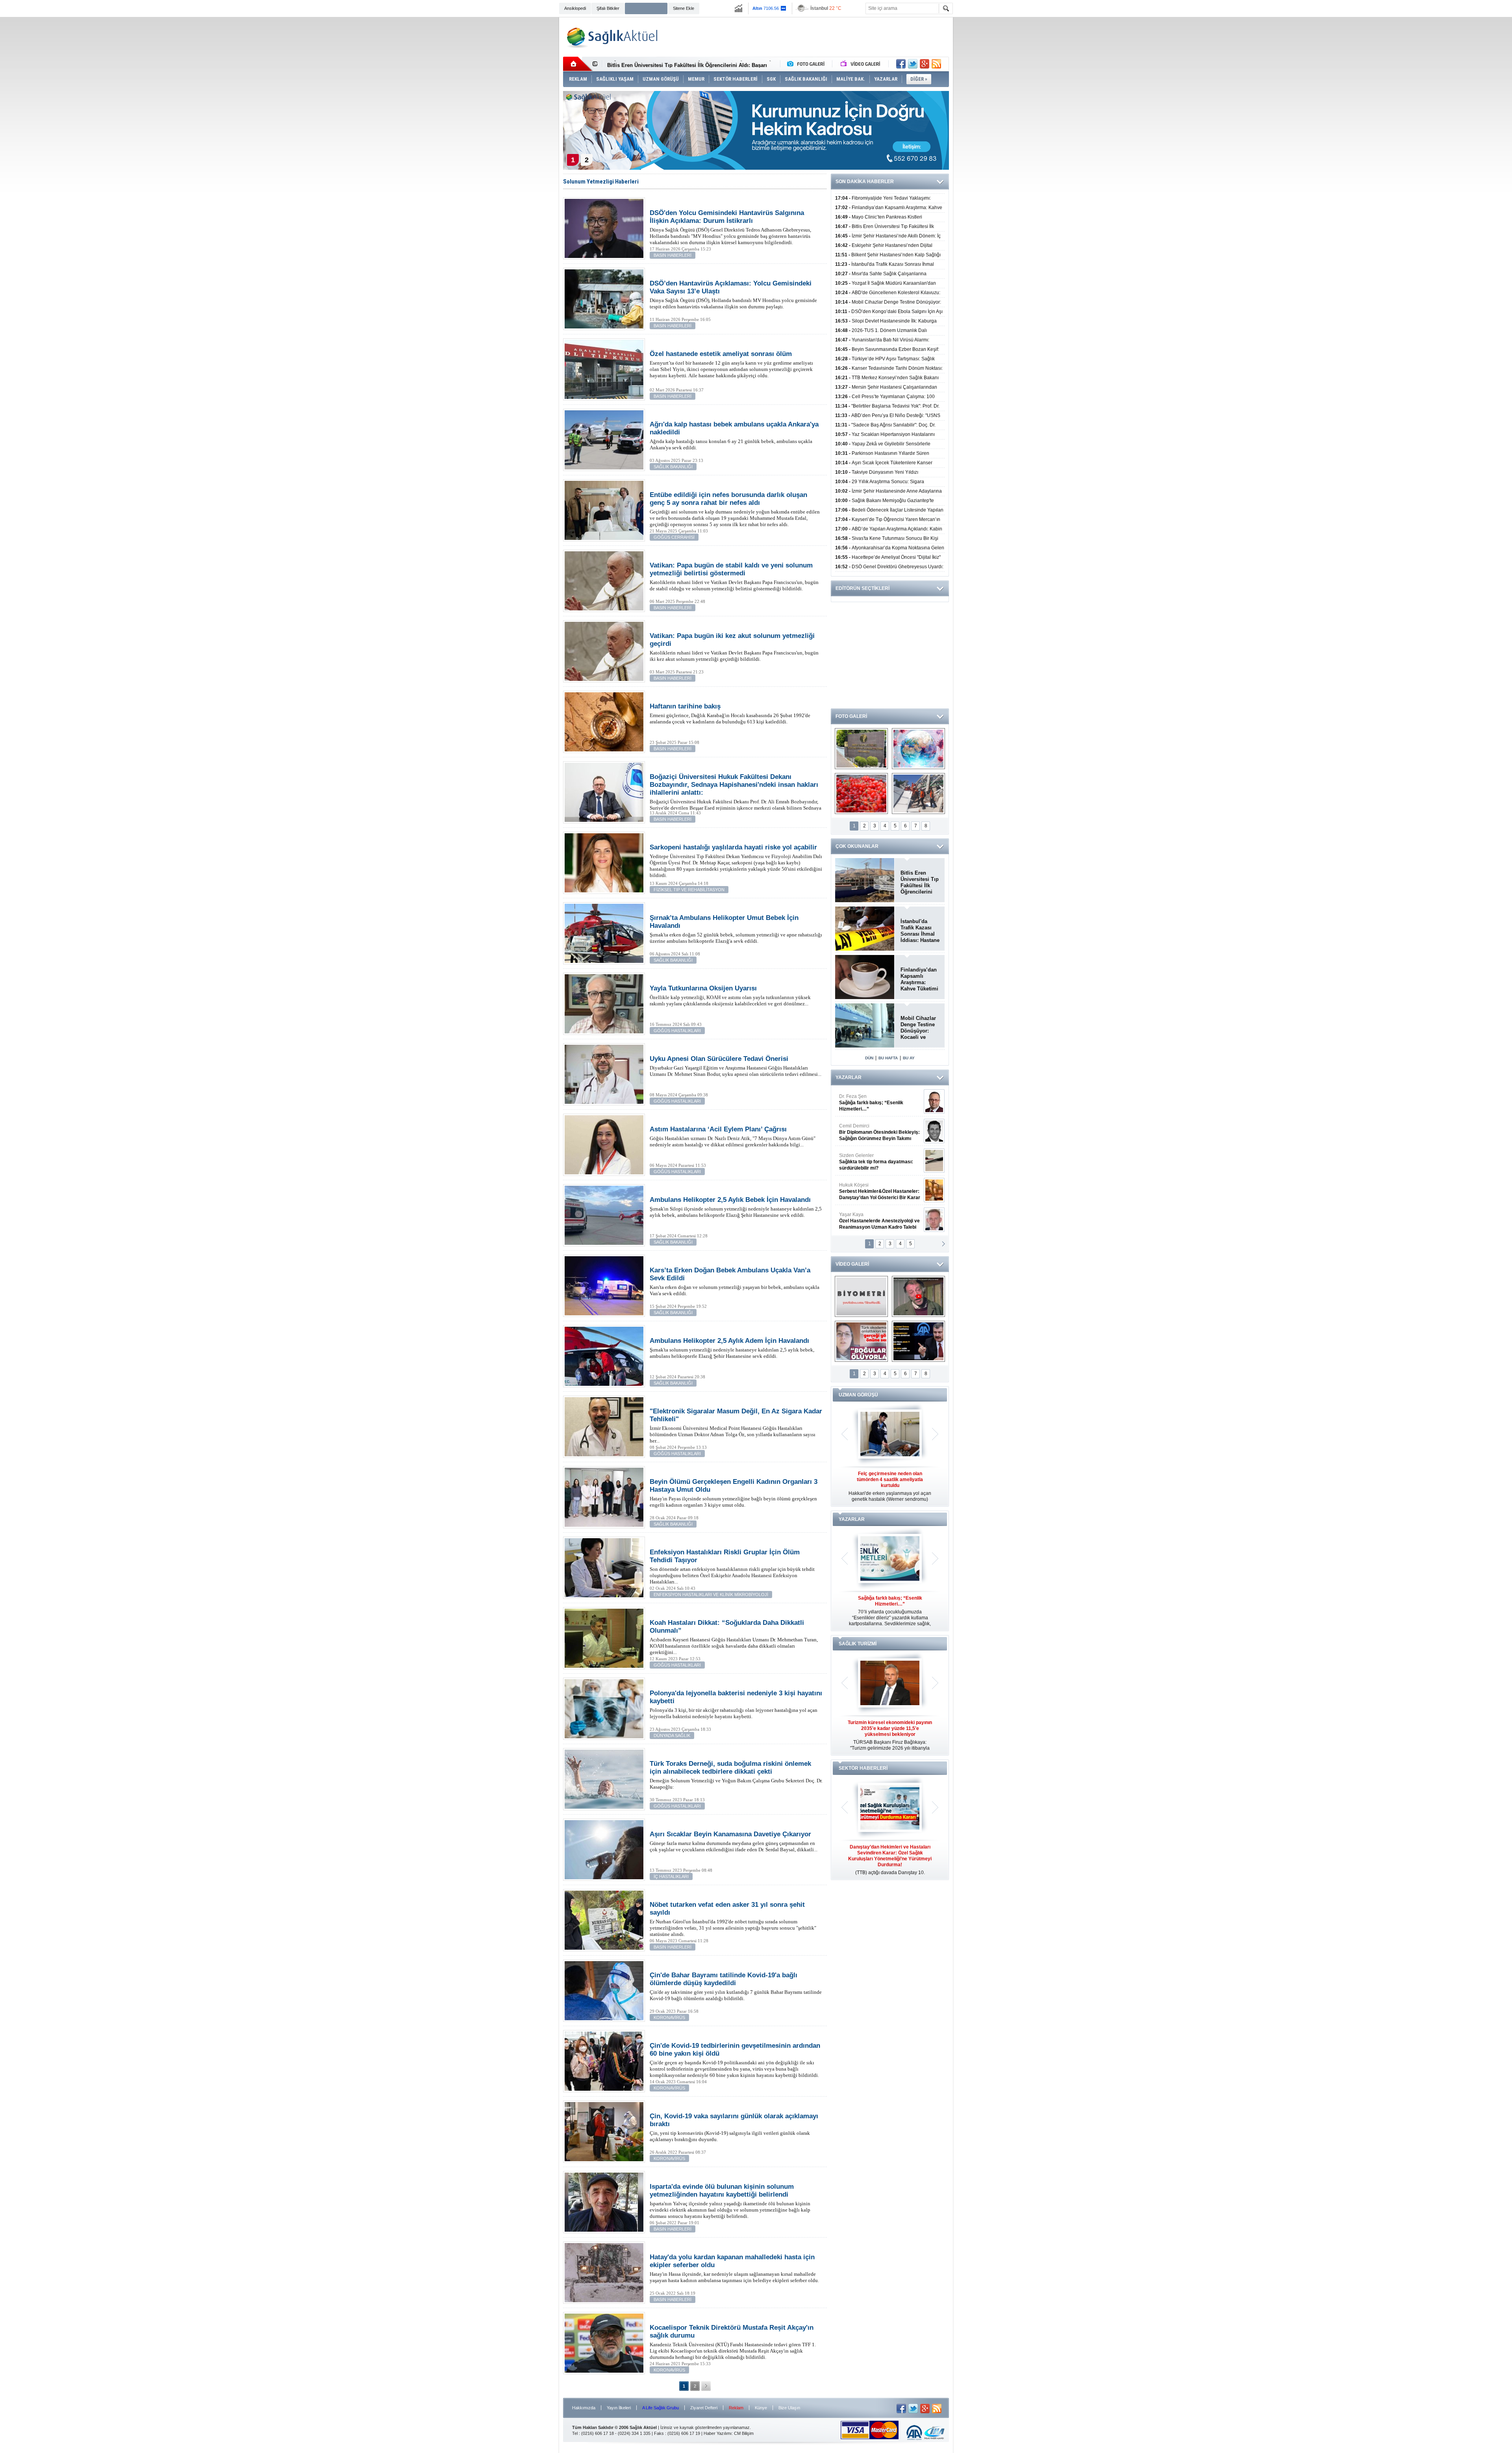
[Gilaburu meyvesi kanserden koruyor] (861, 794)
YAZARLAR (849, 1077)
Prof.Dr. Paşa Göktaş (871, 1221)
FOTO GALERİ (851, 716)
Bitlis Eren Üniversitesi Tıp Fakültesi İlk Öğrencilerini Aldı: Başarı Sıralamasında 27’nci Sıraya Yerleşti (920, 883)
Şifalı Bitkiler (608, 8)
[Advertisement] (515, 139)
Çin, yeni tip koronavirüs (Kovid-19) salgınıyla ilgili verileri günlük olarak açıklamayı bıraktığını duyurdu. (734, 2127)
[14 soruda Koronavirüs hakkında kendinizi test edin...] (918, 749)
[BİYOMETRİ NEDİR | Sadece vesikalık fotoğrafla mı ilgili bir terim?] (861, 1296)
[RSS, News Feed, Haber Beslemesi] (936, 64)
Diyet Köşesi (874, 1188)
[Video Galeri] (861, 64)
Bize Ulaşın (789, 2408)
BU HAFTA (888, 1058)
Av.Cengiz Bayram (874, 1132)
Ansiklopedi (575, 8)
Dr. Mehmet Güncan (880, 1103)
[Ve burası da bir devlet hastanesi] (861, 749)
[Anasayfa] (578, 64)
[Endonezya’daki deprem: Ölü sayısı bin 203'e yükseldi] (918, 794)
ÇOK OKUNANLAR (857, 846)
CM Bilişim (744, 2433)
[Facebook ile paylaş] (901, 64)
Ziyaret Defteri (704, 2408)
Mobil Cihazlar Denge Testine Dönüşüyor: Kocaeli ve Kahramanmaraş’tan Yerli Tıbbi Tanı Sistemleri (920, 1028)
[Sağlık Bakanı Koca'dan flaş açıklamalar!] (918, 1341)
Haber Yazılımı (718, 2433)
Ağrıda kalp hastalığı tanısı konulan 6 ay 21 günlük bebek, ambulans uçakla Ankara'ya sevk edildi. (734, 436)
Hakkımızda (584, 2408)
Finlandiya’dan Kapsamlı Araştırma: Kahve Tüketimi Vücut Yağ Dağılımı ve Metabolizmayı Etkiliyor (919, 979)
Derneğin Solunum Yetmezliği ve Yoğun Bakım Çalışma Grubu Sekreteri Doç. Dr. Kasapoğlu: (736, 1775)
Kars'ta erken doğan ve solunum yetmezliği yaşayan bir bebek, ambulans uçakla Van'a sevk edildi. (735, 1281)
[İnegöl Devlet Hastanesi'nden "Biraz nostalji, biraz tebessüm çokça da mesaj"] (918, 1296)
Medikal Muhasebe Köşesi (879, 1162)
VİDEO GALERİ (852, 1264)
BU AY (909, 1058)
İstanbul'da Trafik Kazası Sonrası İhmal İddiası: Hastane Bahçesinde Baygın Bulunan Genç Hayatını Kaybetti (920, 931)
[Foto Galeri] (808, 64)
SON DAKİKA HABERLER (865, 182)
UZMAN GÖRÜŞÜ (858, 1395)
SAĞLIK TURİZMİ (858, 1644)
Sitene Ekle (684, 8)
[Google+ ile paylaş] (925, 64)
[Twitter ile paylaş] (913, 64)
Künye (761, 2408)
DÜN (869, 1058)
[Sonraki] (706, 2386)
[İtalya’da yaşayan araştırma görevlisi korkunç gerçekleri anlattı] (861, 1341)
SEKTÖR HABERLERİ (863, 1768)
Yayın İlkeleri (619, 2408)
